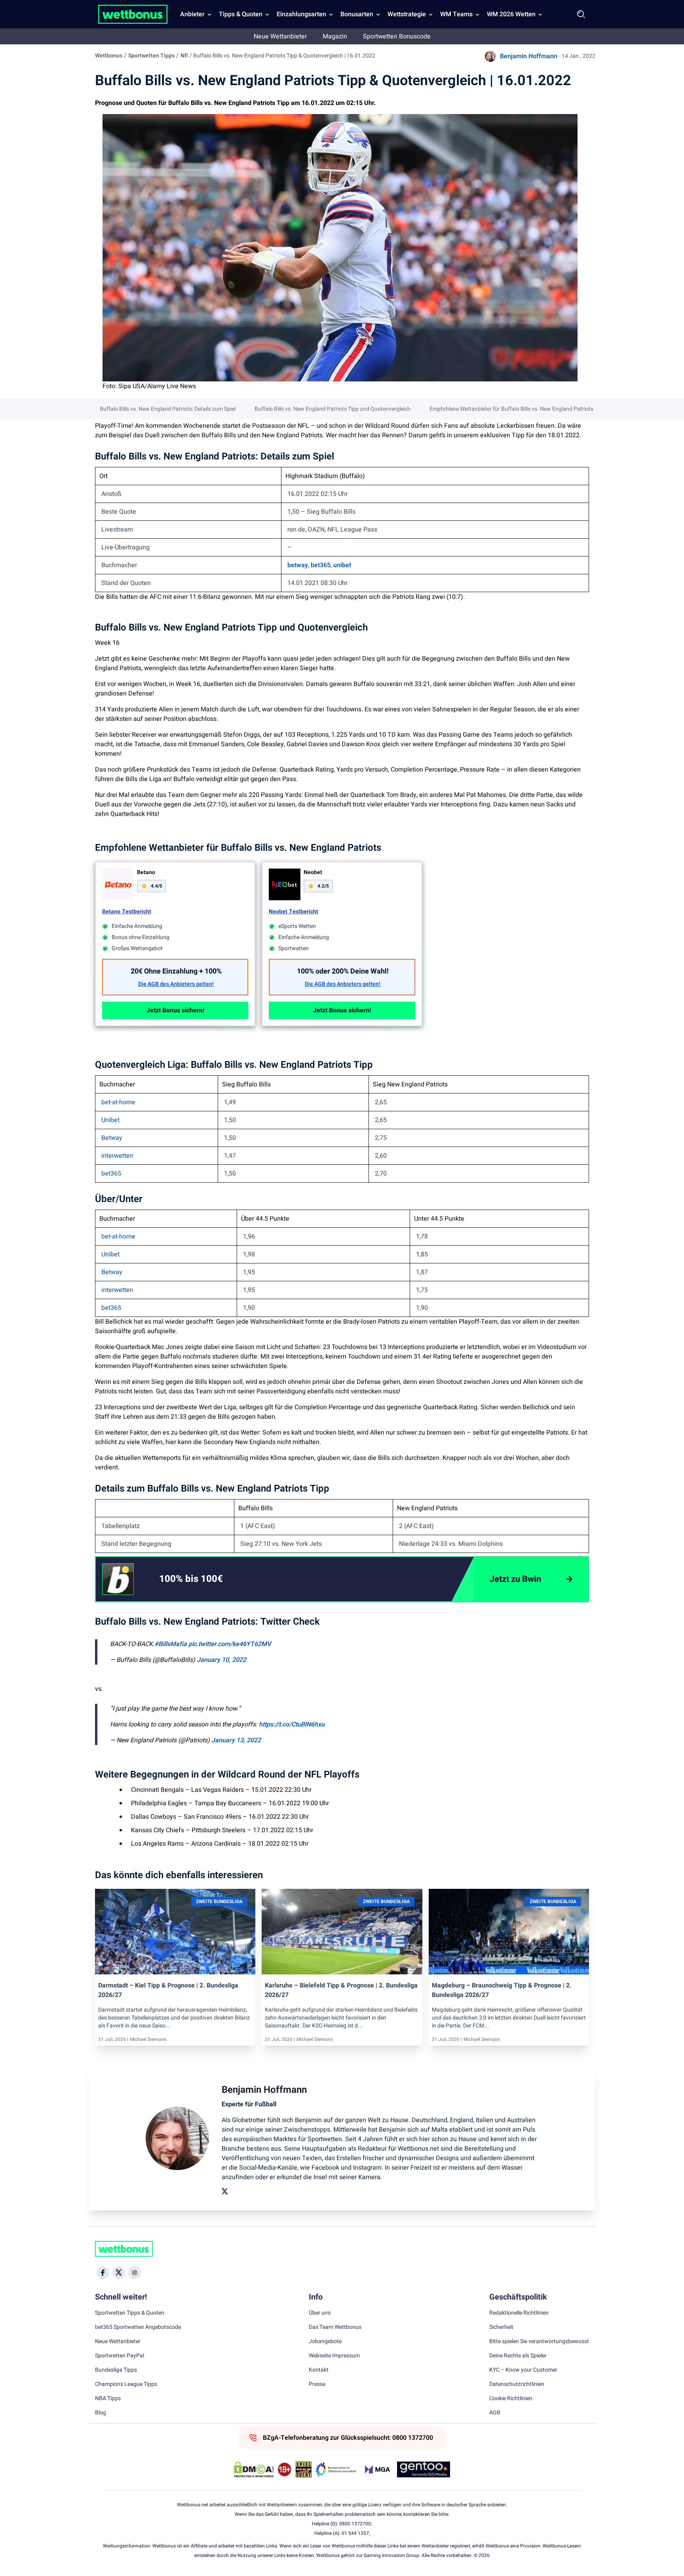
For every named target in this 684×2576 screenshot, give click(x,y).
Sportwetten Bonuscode (397, 36)
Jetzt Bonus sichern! (175, 1010)
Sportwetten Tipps (151, 56)
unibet (342, 565)
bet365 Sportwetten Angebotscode (138, 2327)
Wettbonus (109, 56)
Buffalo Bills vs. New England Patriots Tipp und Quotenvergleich (332, 409)
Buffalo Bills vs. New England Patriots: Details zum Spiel (168, 409)
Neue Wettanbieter (280, 36)
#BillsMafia (171, 1644)
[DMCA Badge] (254, 2469)
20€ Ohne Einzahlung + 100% (176, 971)
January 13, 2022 (236, 1740)
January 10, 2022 (221, 1660)
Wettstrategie (407, 14)
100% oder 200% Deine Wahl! (343, 971)
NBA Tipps (108, 2399)
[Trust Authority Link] (336, 2469)
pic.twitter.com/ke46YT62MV (230, 1644)
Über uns (320, 2313)
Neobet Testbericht (294, 912)
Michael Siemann (148, 2039)
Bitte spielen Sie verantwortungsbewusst (539, 2342)
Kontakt (319, 2370)
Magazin (335, 36)
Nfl (184, 56)
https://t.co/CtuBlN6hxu (292, 1724)
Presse (317, 2384)
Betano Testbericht (127, 912)
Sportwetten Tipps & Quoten (130, 2313)
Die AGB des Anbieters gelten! (176, 984)
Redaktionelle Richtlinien (519, 2313)
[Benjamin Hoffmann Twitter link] (225, 2191)
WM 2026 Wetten (511, 14)
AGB (495, 2413)
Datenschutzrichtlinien (517, 2384)
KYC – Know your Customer (523, 2370)
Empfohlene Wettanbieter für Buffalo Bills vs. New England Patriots (511, 409)
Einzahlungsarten (301, 14)
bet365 (321, 565)
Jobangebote (325, 2342)
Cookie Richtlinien (511, 2399)
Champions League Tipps (126, 2384)
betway (298, 565)
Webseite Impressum (334, 2356)
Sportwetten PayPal (120, 2356)
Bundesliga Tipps (116, 2370)
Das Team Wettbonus (335, 2327)
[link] (207, 1579)
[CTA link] (118, 1579)
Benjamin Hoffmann (529, 56)
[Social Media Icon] (103, 2273)
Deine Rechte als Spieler (518, 2356)
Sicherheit (501, 2327)
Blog (101, 2413)
